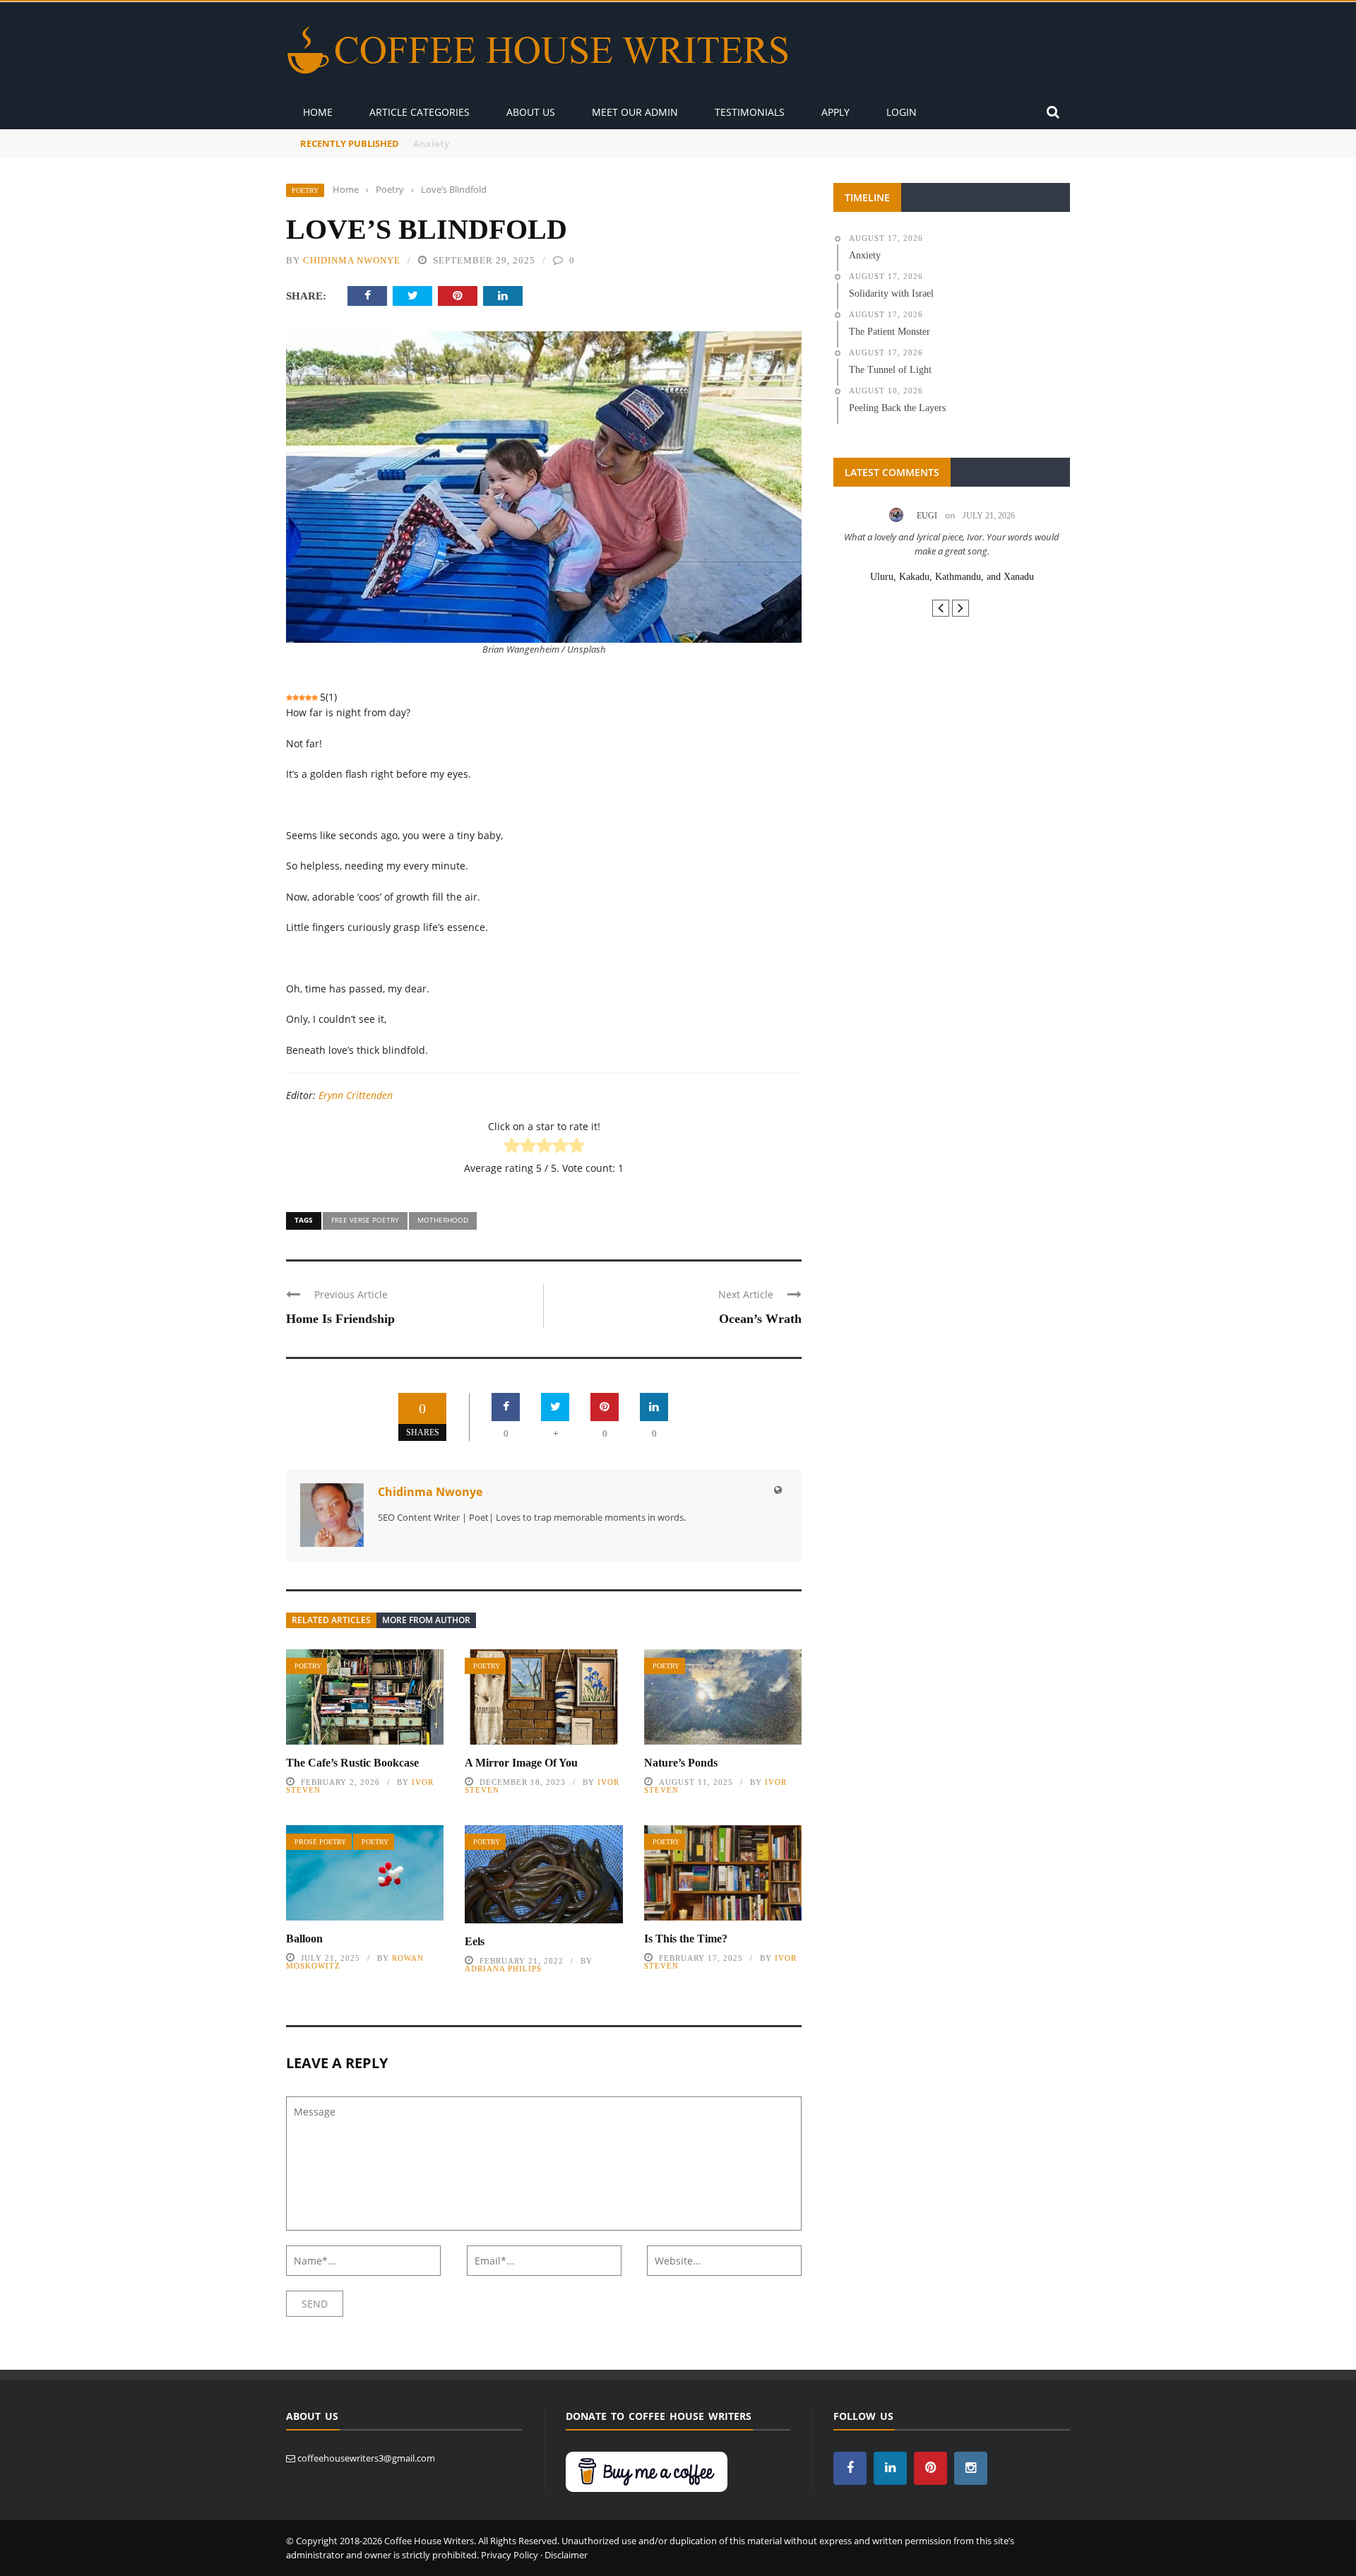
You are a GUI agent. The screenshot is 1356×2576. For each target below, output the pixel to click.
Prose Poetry (320, 1842)
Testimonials (750, 112)
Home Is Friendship (340, 1319)
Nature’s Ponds (681, 1763)
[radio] (512, 1147)
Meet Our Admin (635, 112)
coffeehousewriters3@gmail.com (366, 2458)
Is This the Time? (686, 1939)
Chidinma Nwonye (352, 260)
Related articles (331, 1620)
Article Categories (420, 112)
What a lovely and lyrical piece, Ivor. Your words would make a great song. (952, 544)
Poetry (305, 190)
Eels (475, 1941)
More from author (426, 1620)
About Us (531, 112)
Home (318, 112)
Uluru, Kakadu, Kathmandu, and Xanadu (952, 577)
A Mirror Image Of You (521, 1763)
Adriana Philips (503, 1969)
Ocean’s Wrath (760, 1319)
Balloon (304, 1939)
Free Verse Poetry (365, 1220)
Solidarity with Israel (460, 143)
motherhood (443, 1220)
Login (902, 112)
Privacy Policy (510, 2555)
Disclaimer (566, 2555)
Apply (835, 112)
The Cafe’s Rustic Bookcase (352, 1763)
